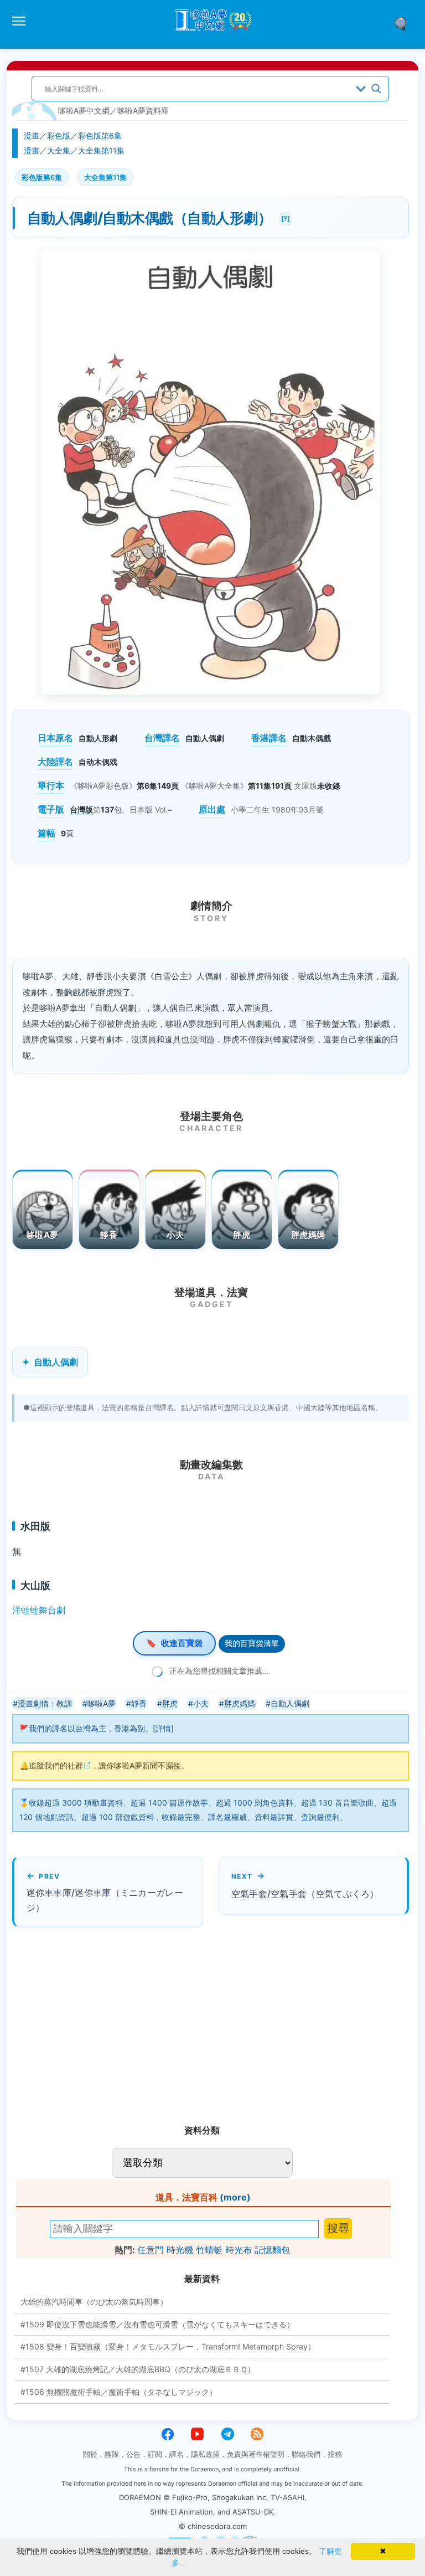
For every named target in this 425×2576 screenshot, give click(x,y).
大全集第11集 (101, 150)
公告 (133, 2454)
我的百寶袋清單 (252, 1643)
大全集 (59, 150)
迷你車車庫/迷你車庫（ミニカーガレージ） (105, 1900)
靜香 (109, 1235)
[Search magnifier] (376, 89)
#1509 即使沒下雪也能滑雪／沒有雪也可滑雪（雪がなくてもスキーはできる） (157, 2324)
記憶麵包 (272, 2250)
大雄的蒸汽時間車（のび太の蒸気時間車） (94, 2302)
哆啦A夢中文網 (84, 110)
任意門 (151, 2250)
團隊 (112, 2454)
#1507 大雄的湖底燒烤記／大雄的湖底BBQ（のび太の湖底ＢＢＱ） (138, 2369)
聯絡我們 (306, 2454)
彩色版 (59, 135)
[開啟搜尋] (405, 23)
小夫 (175, 1235)
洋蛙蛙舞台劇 (39, 1610)
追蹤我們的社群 (56, 1765)
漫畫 (32, 135)
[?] (284, 217)
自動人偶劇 (56, 1362)
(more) (235, 2197)
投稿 (335, 2454)
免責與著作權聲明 (256, 2454)
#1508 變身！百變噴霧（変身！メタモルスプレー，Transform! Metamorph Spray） (168, 2346)
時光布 (239, 2250)
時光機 (180, 2250)
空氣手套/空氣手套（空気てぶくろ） (305, 1894)
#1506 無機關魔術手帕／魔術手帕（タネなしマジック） (119, 2392)
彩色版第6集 (100, 135)
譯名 (177, 2454)
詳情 (163, 1728)
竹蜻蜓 (209, 2250)
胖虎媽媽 (308, 1235)
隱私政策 (205, 2454)
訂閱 (155, 2454)
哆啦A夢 (42, 1235)
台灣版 (81, 809)
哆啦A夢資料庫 (143, 110)
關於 (90, 2454)
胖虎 (242, 1235)
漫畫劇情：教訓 (45, 1703)
